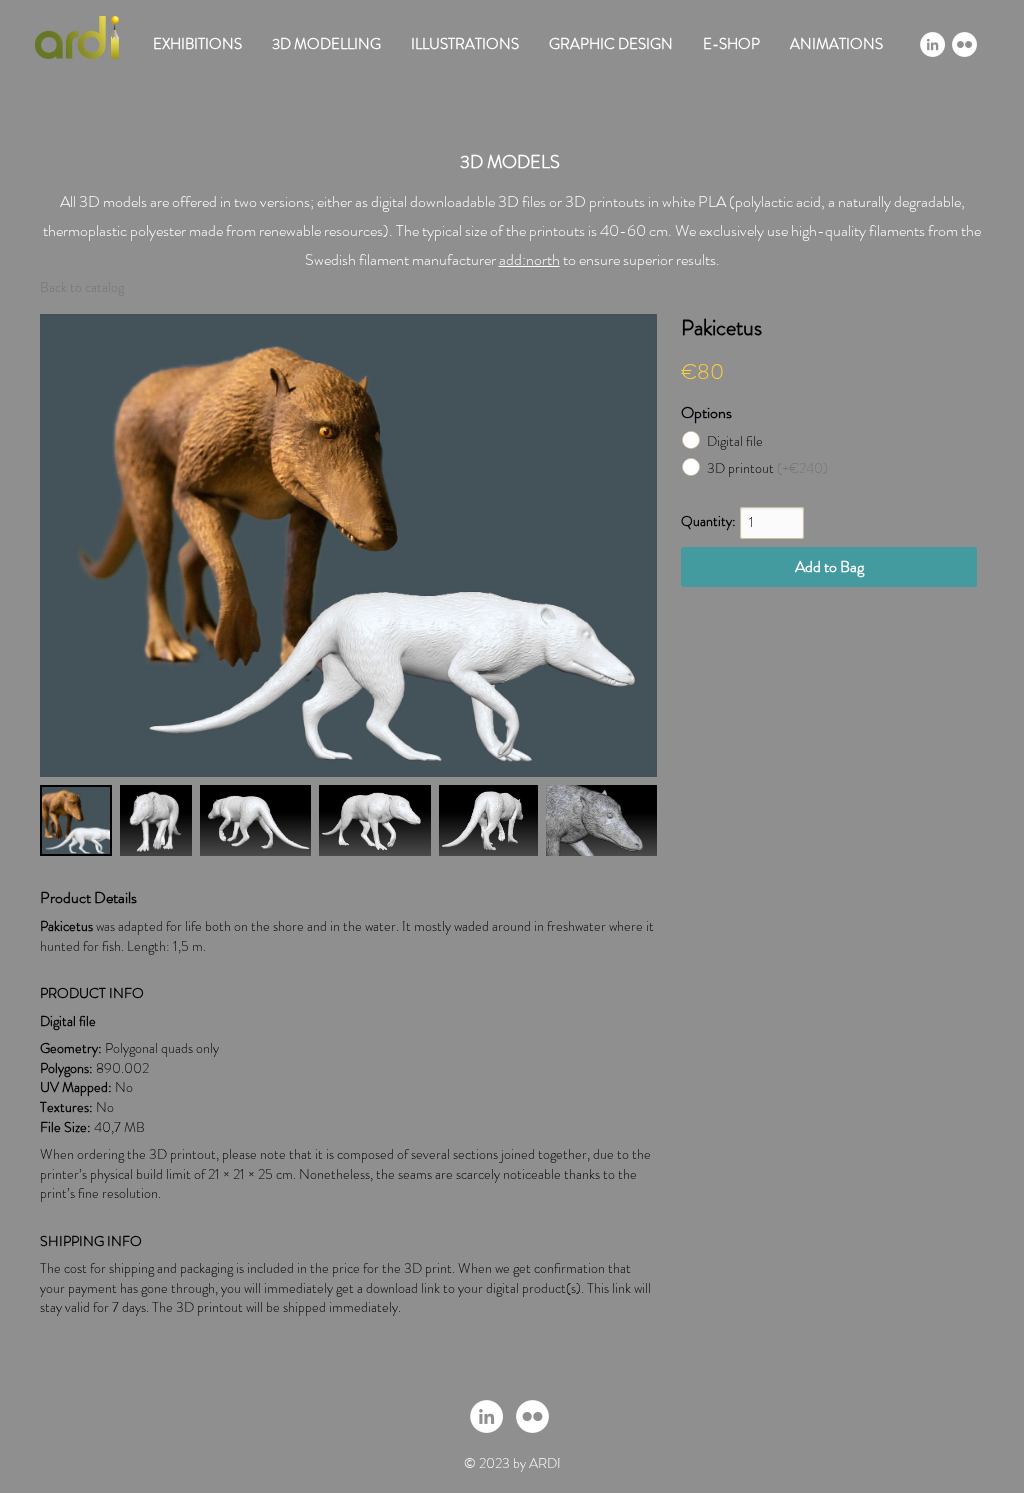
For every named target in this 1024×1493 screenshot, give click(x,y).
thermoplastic (86, 230)
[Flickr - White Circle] (964, 44)
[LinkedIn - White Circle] (932, 44)
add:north (529, 259)
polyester (158, 230)
